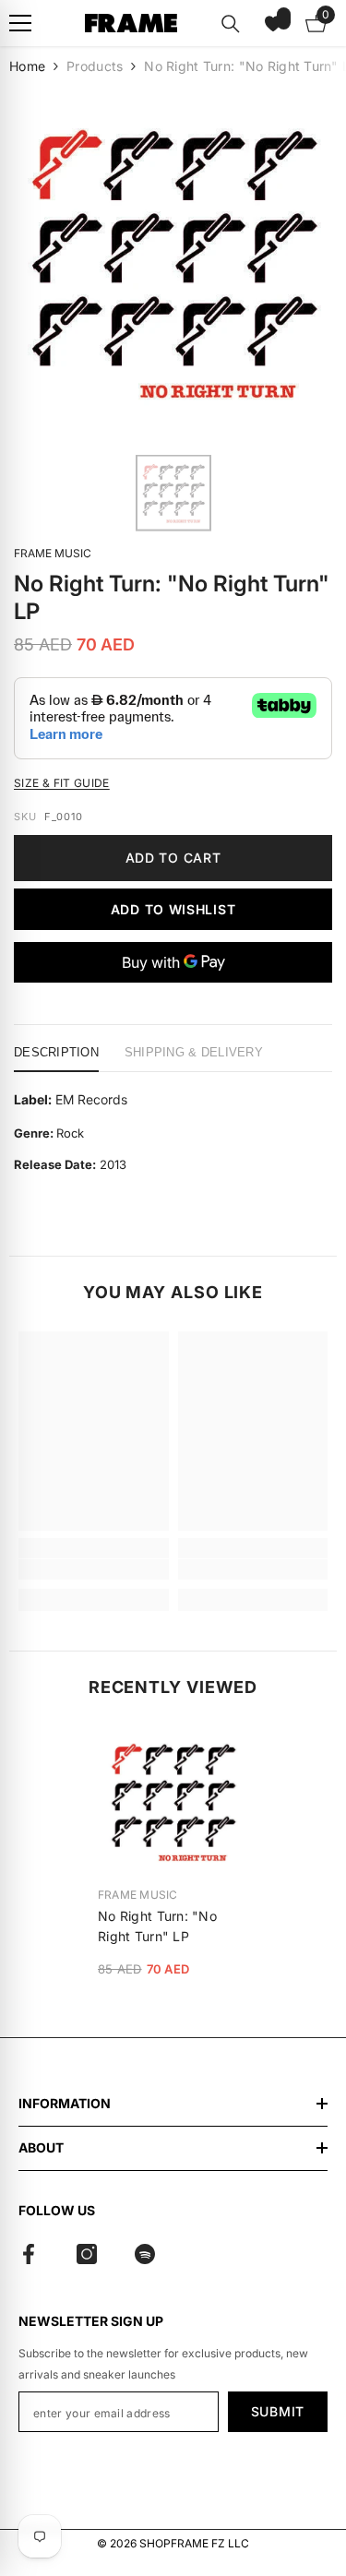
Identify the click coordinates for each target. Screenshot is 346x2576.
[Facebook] (29, 2254)
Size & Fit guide (62, 783)
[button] (273, 23)
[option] (173, 263)
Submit (278, 2411)
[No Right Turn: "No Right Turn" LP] (173, 1801)
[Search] (231, 24)
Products (95, 66)
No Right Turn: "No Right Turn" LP (157, 1926)
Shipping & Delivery (194, 1052)
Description (56, 1052)
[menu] (20, 23)
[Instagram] (87, 2254)
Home (27, 66)
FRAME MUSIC (53, 553)
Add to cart (173, 858)
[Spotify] (145, 2254)
